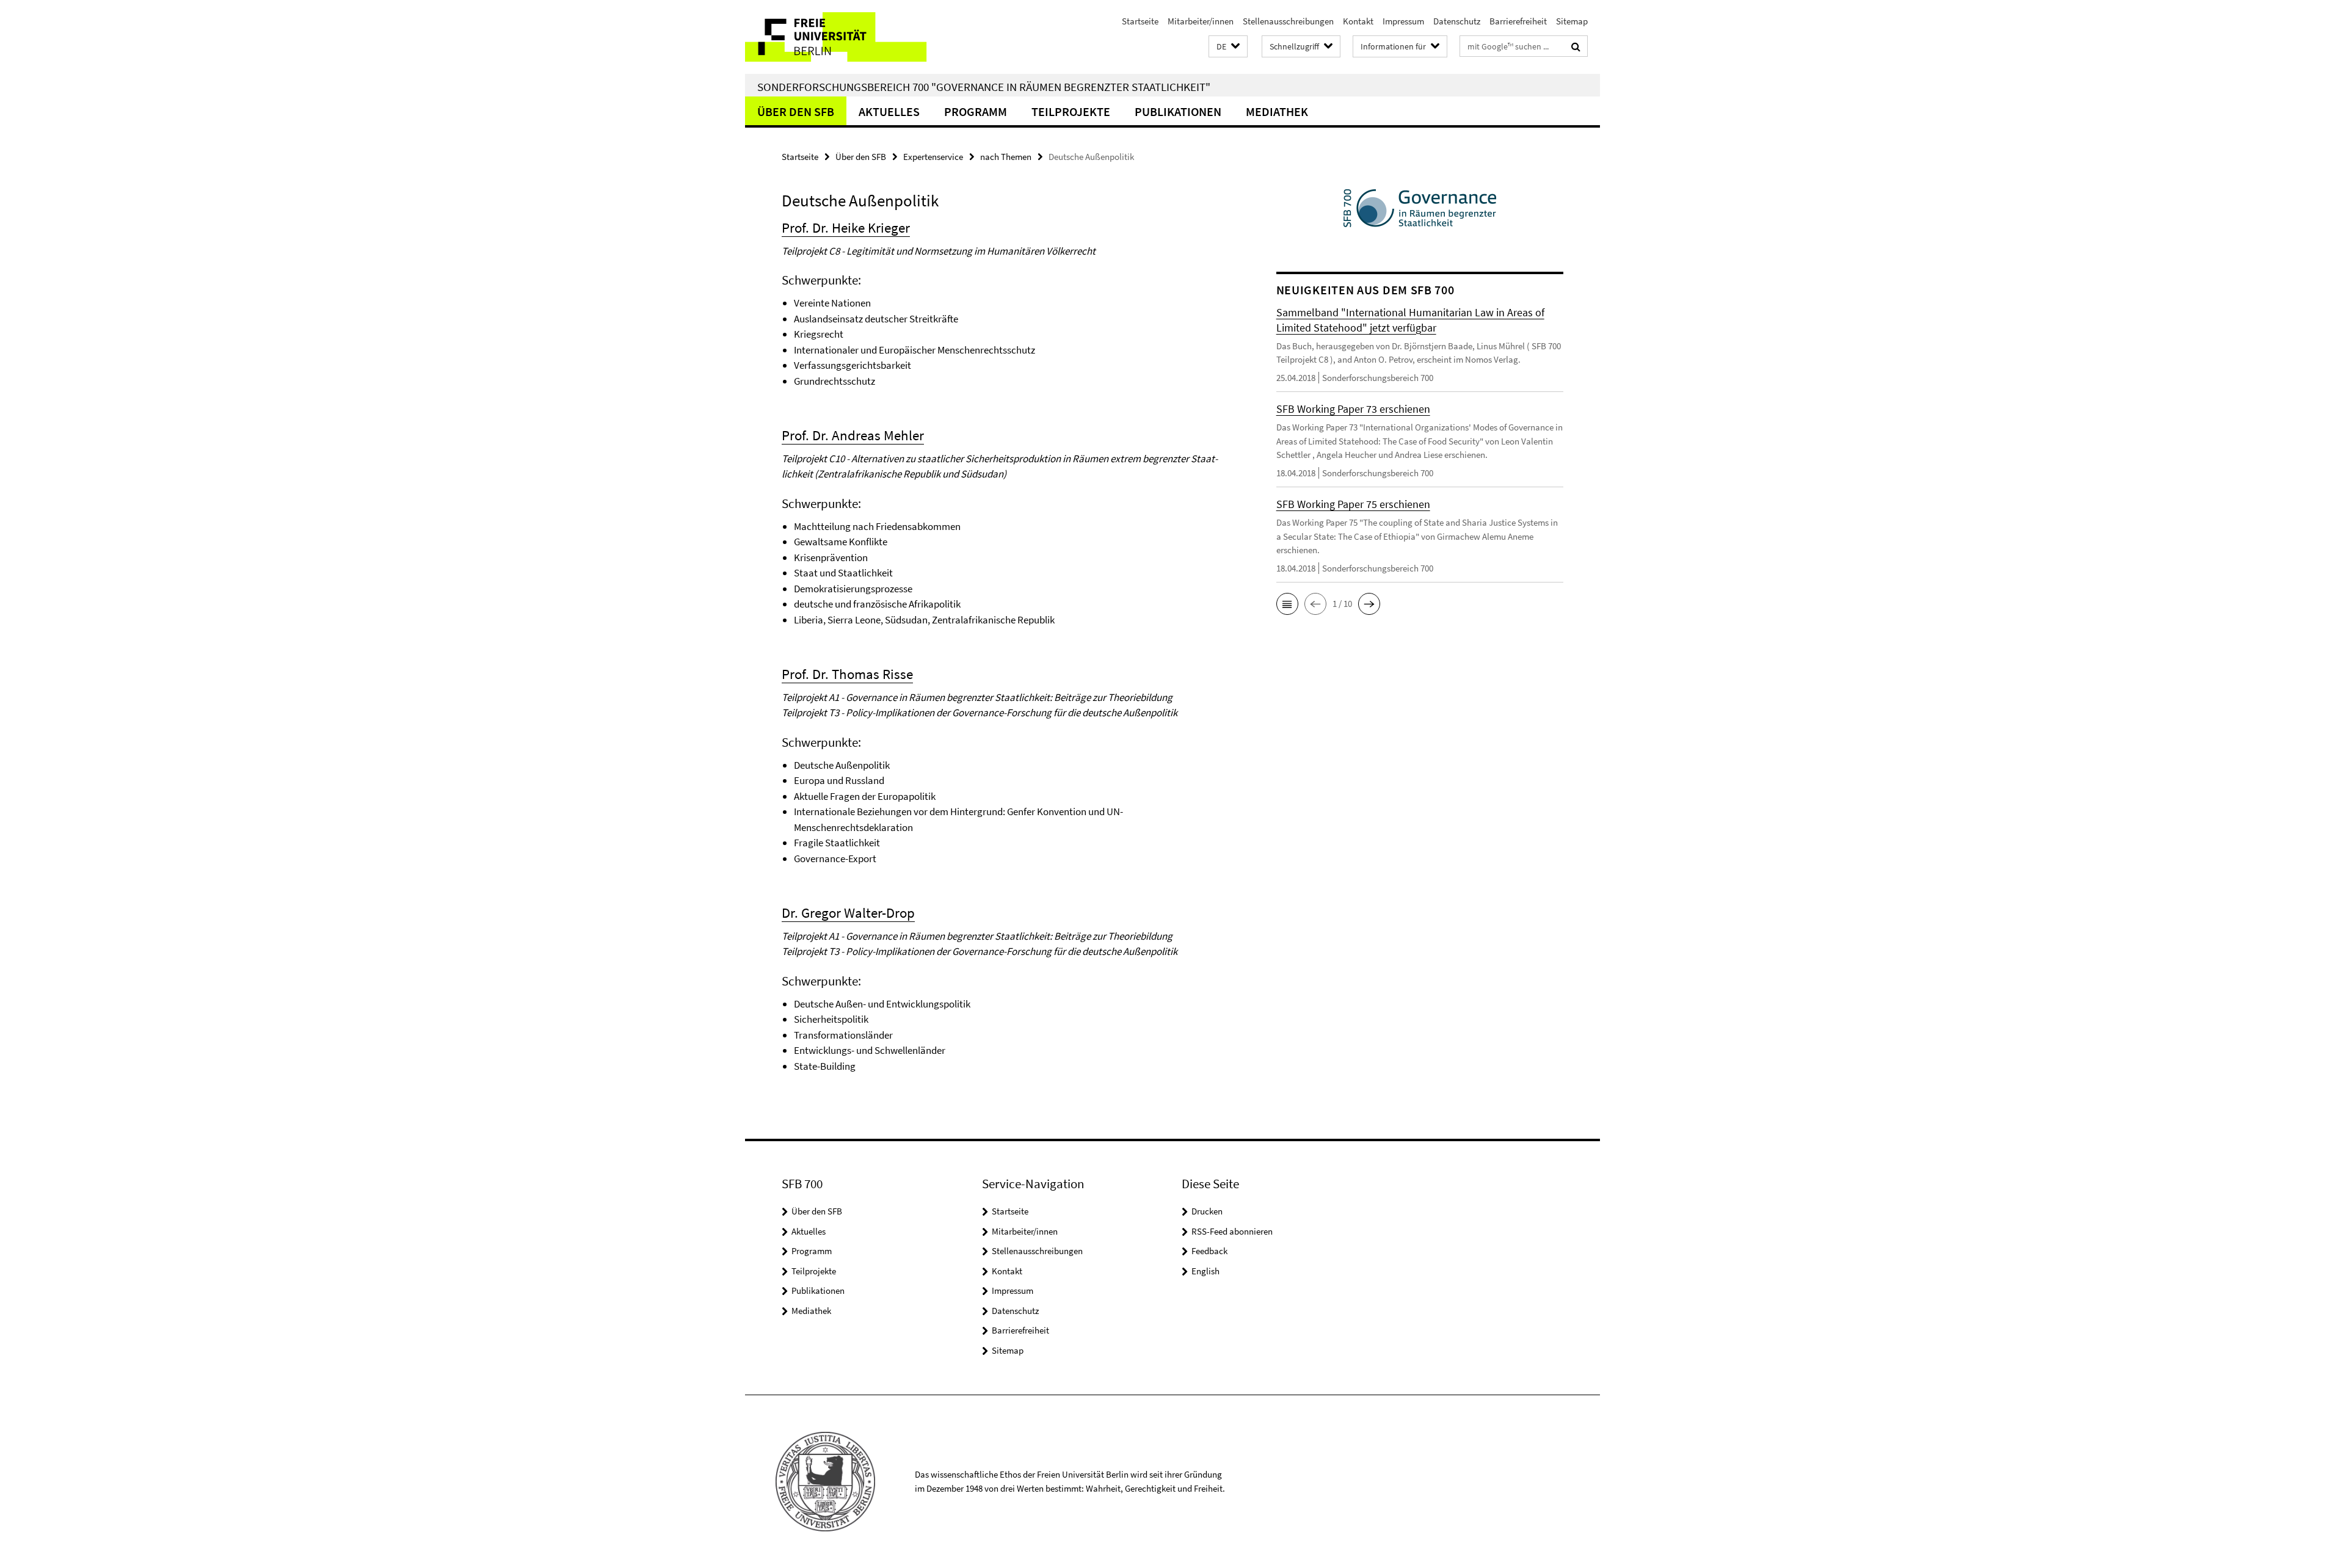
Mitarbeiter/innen (1201, 21)
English (1205, 1271)
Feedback (1209, 1251)
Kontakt (1358, 21)
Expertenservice (933, 157)
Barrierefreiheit (1518, 21)
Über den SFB (796, 111)
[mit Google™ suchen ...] (1576, 46)
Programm (976, 111)
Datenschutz (1457, 21)
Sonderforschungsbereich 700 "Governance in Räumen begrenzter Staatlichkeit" (984, 87)
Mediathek (1277, 111)
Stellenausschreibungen (1288, 21)
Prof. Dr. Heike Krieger (846, 227)
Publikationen (1178, 111)
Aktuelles (889, 111)
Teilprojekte (1071, 111)
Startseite (1140, 21)
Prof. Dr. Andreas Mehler (853, 435)
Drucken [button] (1207, 1211)
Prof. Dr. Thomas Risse (847, 674)
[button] (1228, 47)
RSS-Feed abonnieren (1232, 1231)
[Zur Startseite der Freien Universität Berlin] (847, 37)
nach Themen (1006, 157)
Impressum (1403, 21)
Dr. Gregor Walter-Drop (848, 913)
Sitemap (1572, 21)
